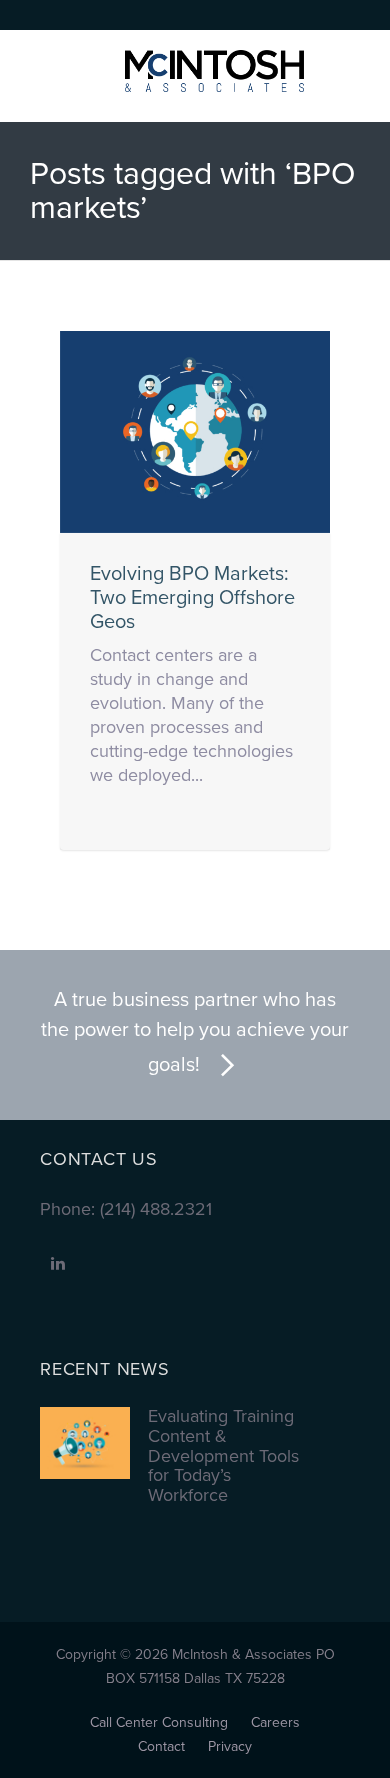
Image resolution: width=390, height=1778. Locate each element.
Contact (161, 1746)
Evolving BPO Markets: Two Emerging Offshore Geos (192, 598)
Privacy (230, 1746)
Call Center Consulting (159, 1722)
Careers (275, 1722)
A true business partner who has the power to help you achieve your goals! (195, 1032)
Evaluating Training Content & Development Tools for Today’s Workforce (223, 1456)
